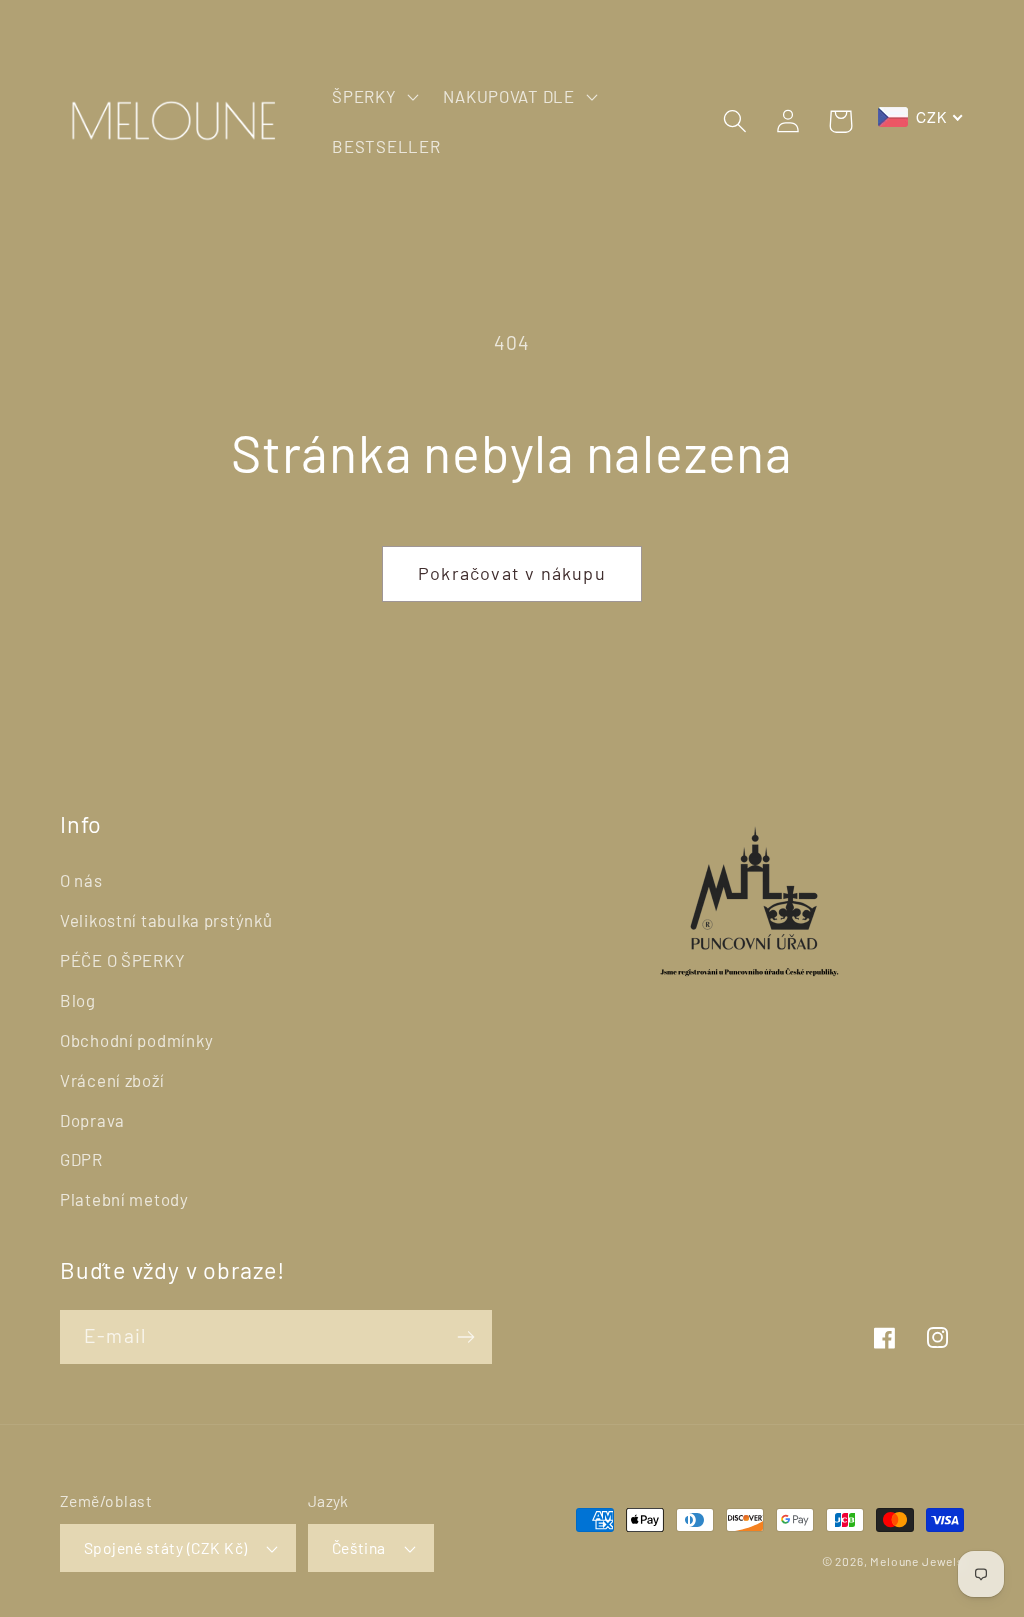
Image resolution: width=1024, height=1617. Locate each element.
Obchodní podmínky (136, 1040)
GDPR (81, 1159)
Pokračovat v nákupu (512, 573)
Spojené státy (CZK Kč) (166, 1547)
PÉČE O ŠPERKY (122, 960)
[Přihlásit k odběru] (465, 1337)
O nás (81, 880)
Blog (78, 1000)
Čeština (359, 1547)
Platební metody (124, 1199)
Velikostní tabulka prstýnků (166, 920)
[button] (373, 97)
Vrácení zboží (112, 1080)
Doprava (92, 1120)
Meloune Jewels (917, 1561)
